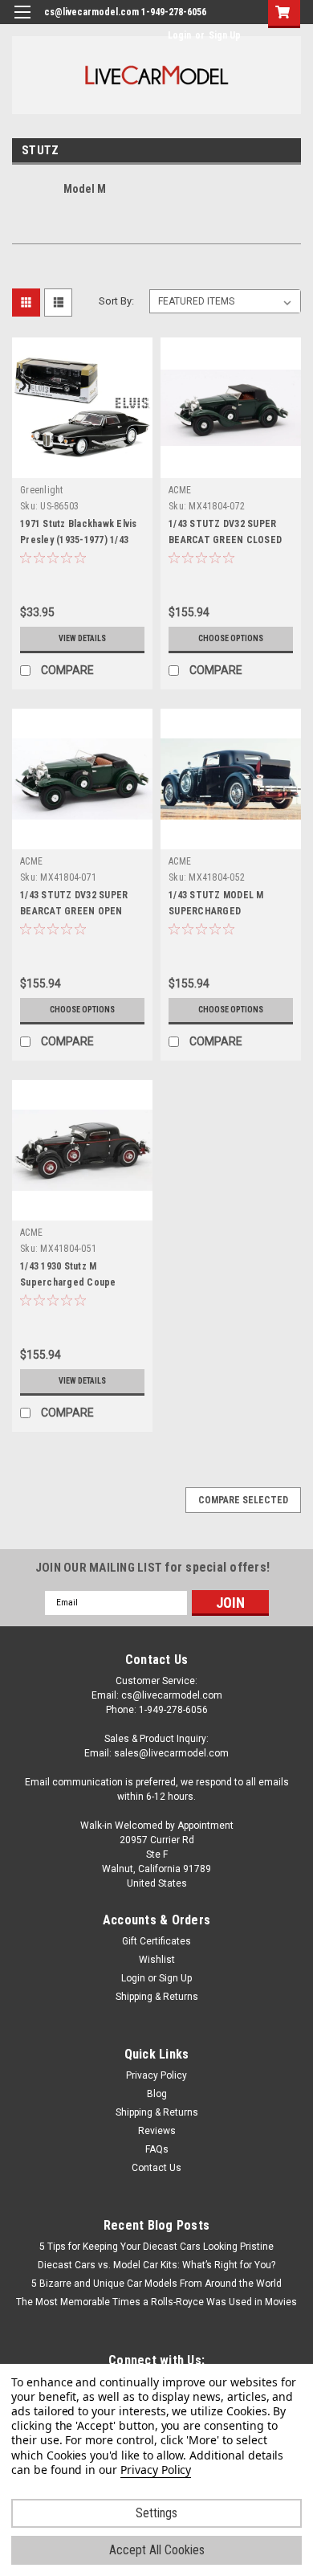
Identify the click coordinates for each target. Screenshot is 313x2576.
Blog (157, 2094)
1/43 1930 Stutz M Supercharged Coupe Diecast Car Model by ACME (81, 1282)
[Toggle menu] (22, 22)
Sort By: (116, 301)
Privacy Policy (156, 2075)
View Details (82, 638)
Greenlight (42, 490)
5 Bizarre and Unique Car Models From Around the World (156, 2284)
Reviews (157, 2131)
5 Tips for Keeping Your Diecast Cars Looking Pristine (156, 2247)
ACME (180, 490)
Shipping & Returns (157, 1997)
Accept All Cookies (157, 2550)
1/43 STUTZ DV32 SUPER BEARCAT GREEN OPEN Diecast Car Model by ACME (81, 911)
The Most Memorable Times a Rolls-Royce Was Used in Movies (156, 2302)
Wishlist (157, 1960)
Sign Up (225, 35)
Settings (156, 2513)
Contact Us (156, 2168)
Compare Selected (243, 1500)
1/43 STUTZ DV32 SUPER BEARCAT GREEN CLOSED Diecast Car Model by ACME (230, 540)
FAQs (157, 2149)
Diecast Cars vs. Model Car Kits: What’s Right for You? (156, 2265)
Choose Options (231, 638)
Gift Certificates (156, 1941)
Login (179, 35)
